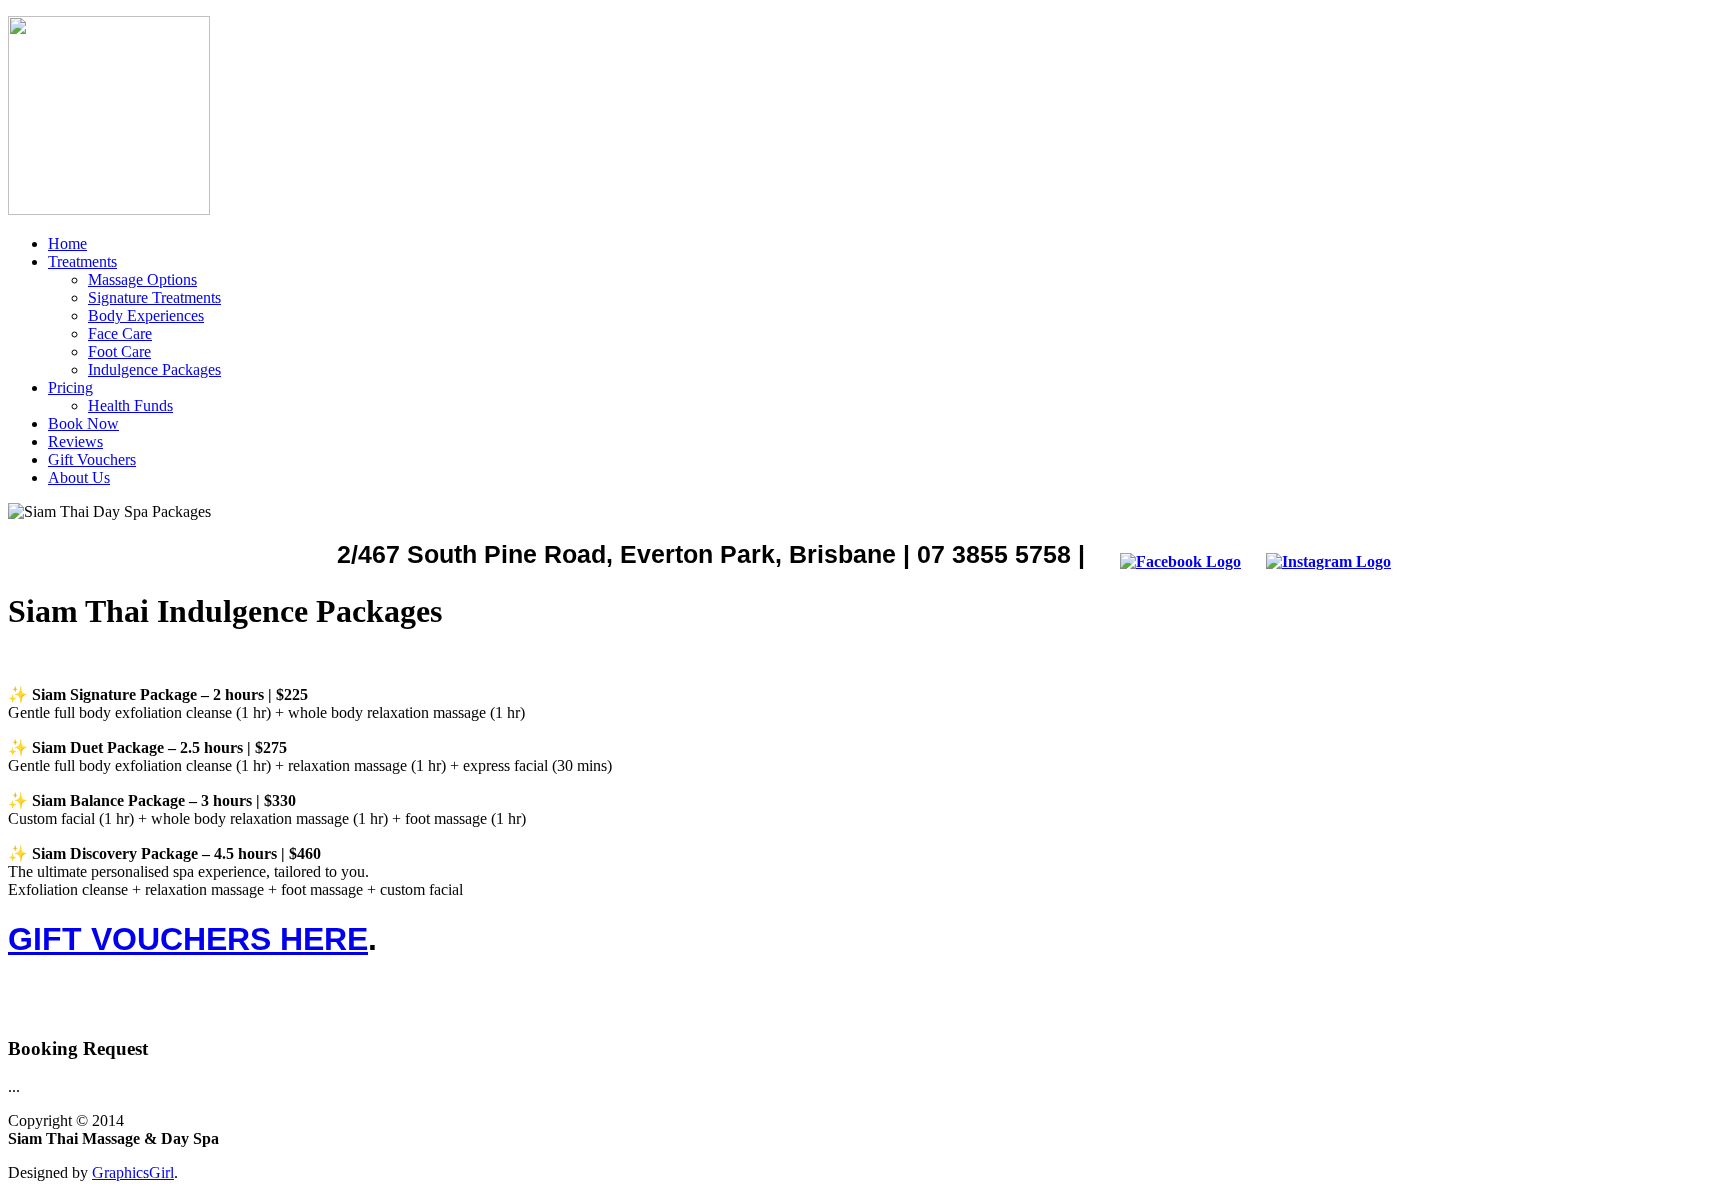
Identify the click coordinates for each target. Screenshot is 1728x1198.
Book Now (83, 423)
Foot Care (119, 351)
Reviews (75, 441)
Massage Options (142, 279)
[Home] (109, 209)
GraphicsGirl (133, 1172)
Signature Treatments (154, 297)
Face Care (120, 333)
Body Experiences (146, 315)
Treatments (82, 261)
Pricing (70, 387)
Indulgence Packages (154, 369)
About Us (79, 477)
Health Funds (130, 405)
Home (67, 243)
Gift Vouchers (92, 459)
